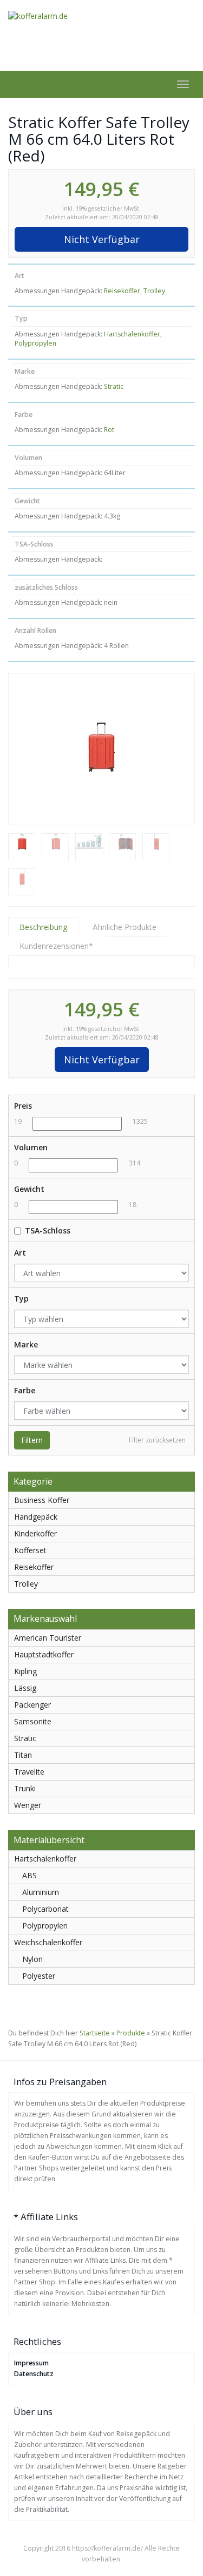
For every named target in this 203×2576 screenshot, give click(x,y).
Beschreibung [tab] (43, 927)
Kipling (25, 1671)
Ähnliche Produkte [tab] (125, 927)
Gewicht (29, 1189)
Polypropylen (35, 343)
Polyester (39, 1976)
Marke (26, 1344)
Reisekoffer (122, 291)
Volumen (31, 1147)
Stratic (114, 386)
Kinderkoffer (35, 1533)
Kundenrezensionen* (56, 946)
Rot (109, 430)
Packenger (32, 1705)
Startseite (95, 2033)
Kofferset (30, 1550)
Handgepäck (36, 1517)
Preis (23, 1106)
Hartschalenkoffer (132, 334)
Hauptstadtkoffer (44, 1654)
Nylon (32, 1959)
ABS (30, 1875)
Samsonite (33, 1721)
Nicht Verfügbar (102, 239)
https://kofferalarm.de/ (107, 2548)
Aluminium (41, 1892)
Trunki (25, 1788)
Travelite (29, 1772)
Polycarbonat (45, 1909)
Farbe (25, 1390)
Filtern (32, 1440)
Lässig (25, 1688)
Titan (23, 1755)
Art (20, 1253)
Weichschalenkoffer (48, 1942)
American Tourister (48, 1638)
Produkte (131, 2033)
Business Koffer (42, 1500)
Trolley (154, 291)
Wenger (28, 1805)
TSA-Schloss (48, 1230)
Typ (21, 1299)
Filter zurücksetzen (157, 1440)
